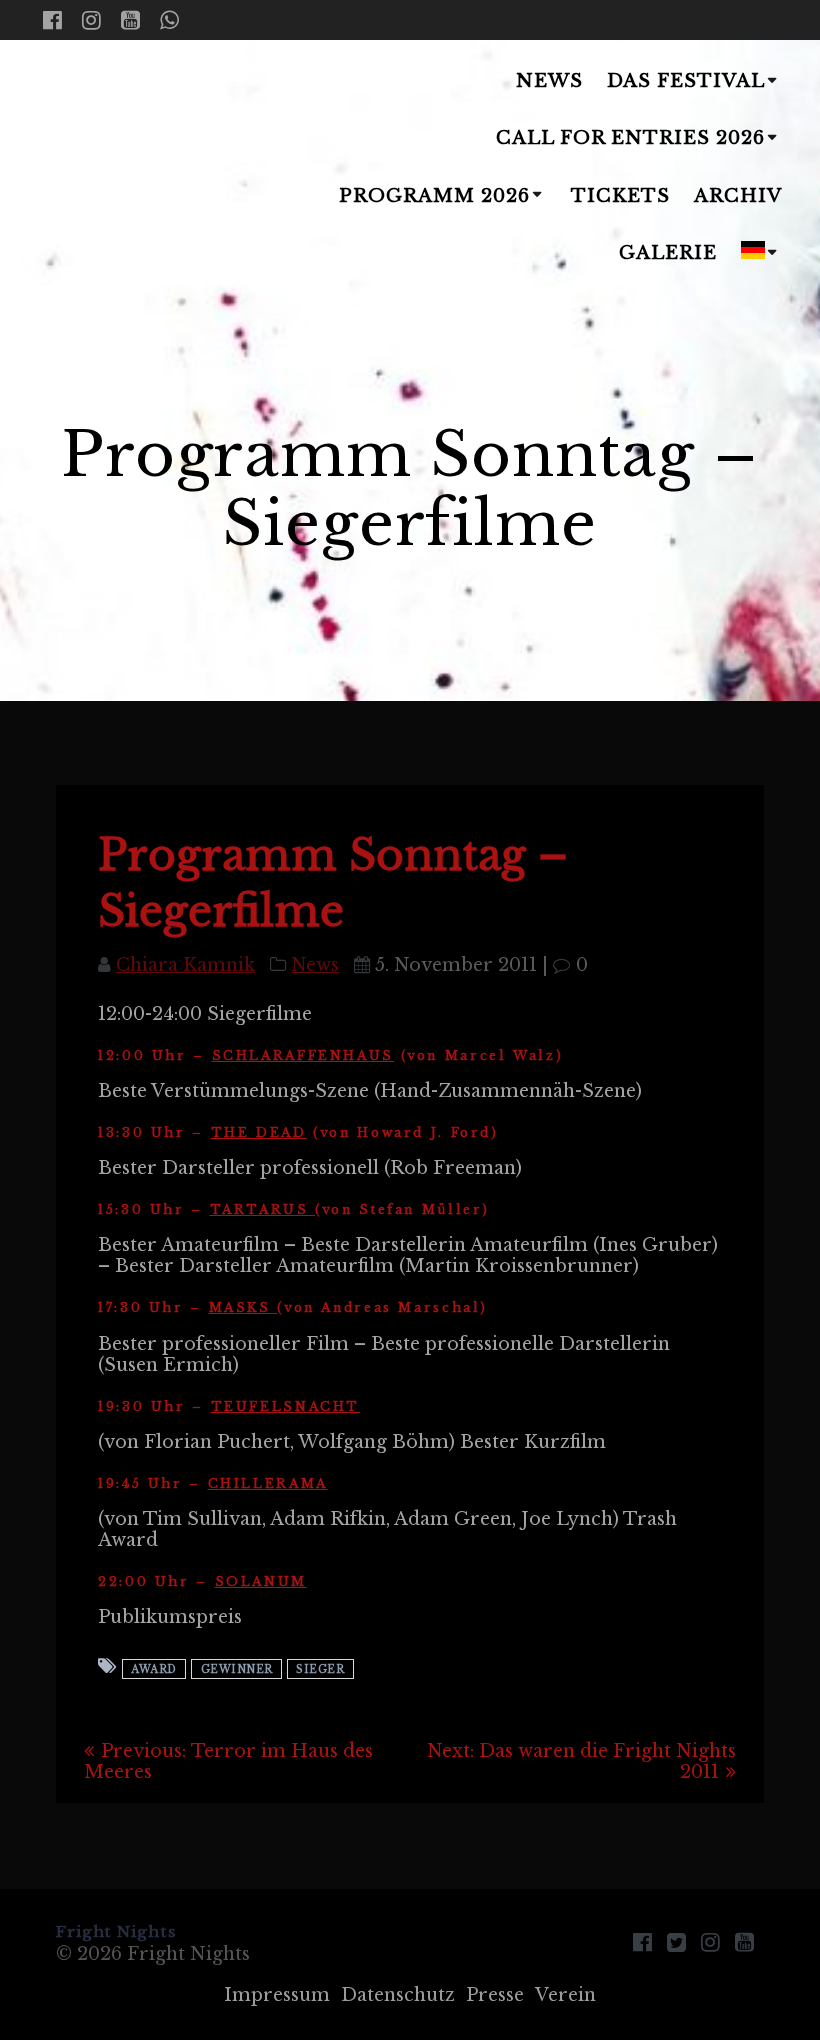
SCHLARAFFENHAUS (303, 1055)
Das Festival (686, 81)
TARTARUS (263, 1209)
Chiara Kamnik (185, 965)
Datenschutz (398, 1995)
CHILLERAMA (268, 1483)
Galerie (668, 253)
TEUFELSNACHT (286, 1406)
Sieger (320, 1668)
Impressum (277, 1995)
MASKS (243, 1307)
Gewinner (237, 1668)
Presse (495, 1995)
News (549, 81)
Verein (565, 1995)
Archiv (738, 196)
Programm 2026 (434, 196)
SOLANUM (261, 1581)
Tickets (620, 196)
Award (154, 1668)
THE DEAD (259, 1132)
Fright (91, 168)
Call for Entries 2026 (630, 138)
